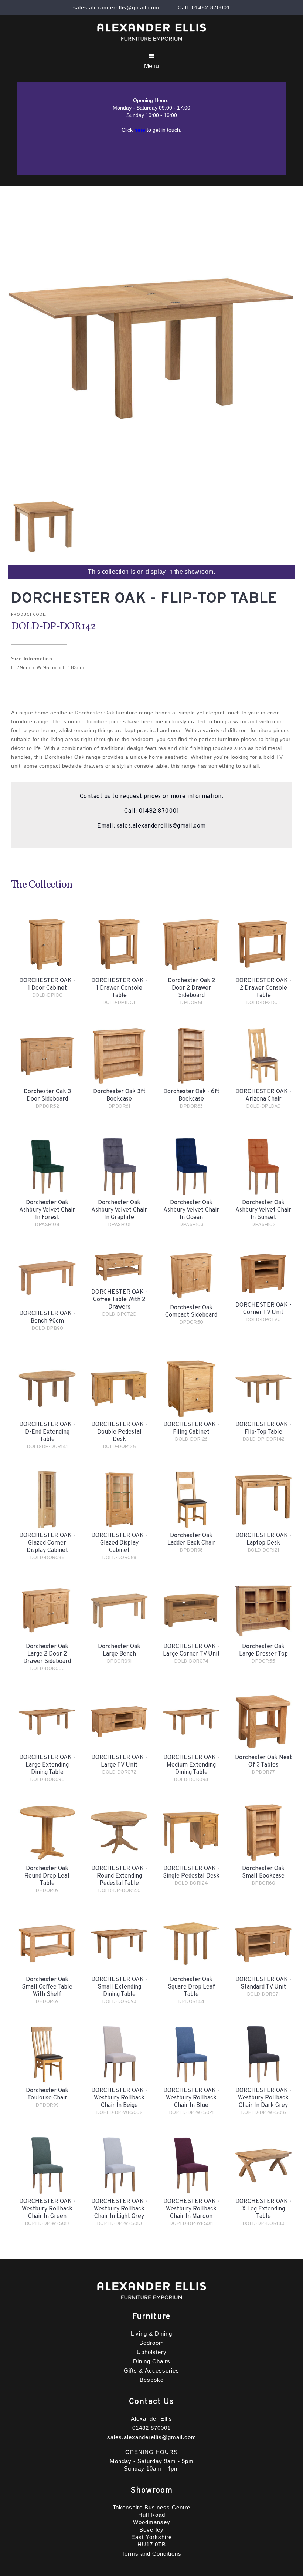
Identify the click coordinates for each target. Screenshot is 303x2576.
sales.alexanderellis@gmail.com (161, 826)
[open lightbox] (44, 527)
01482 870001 (159, 811)
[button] (151, 61)
